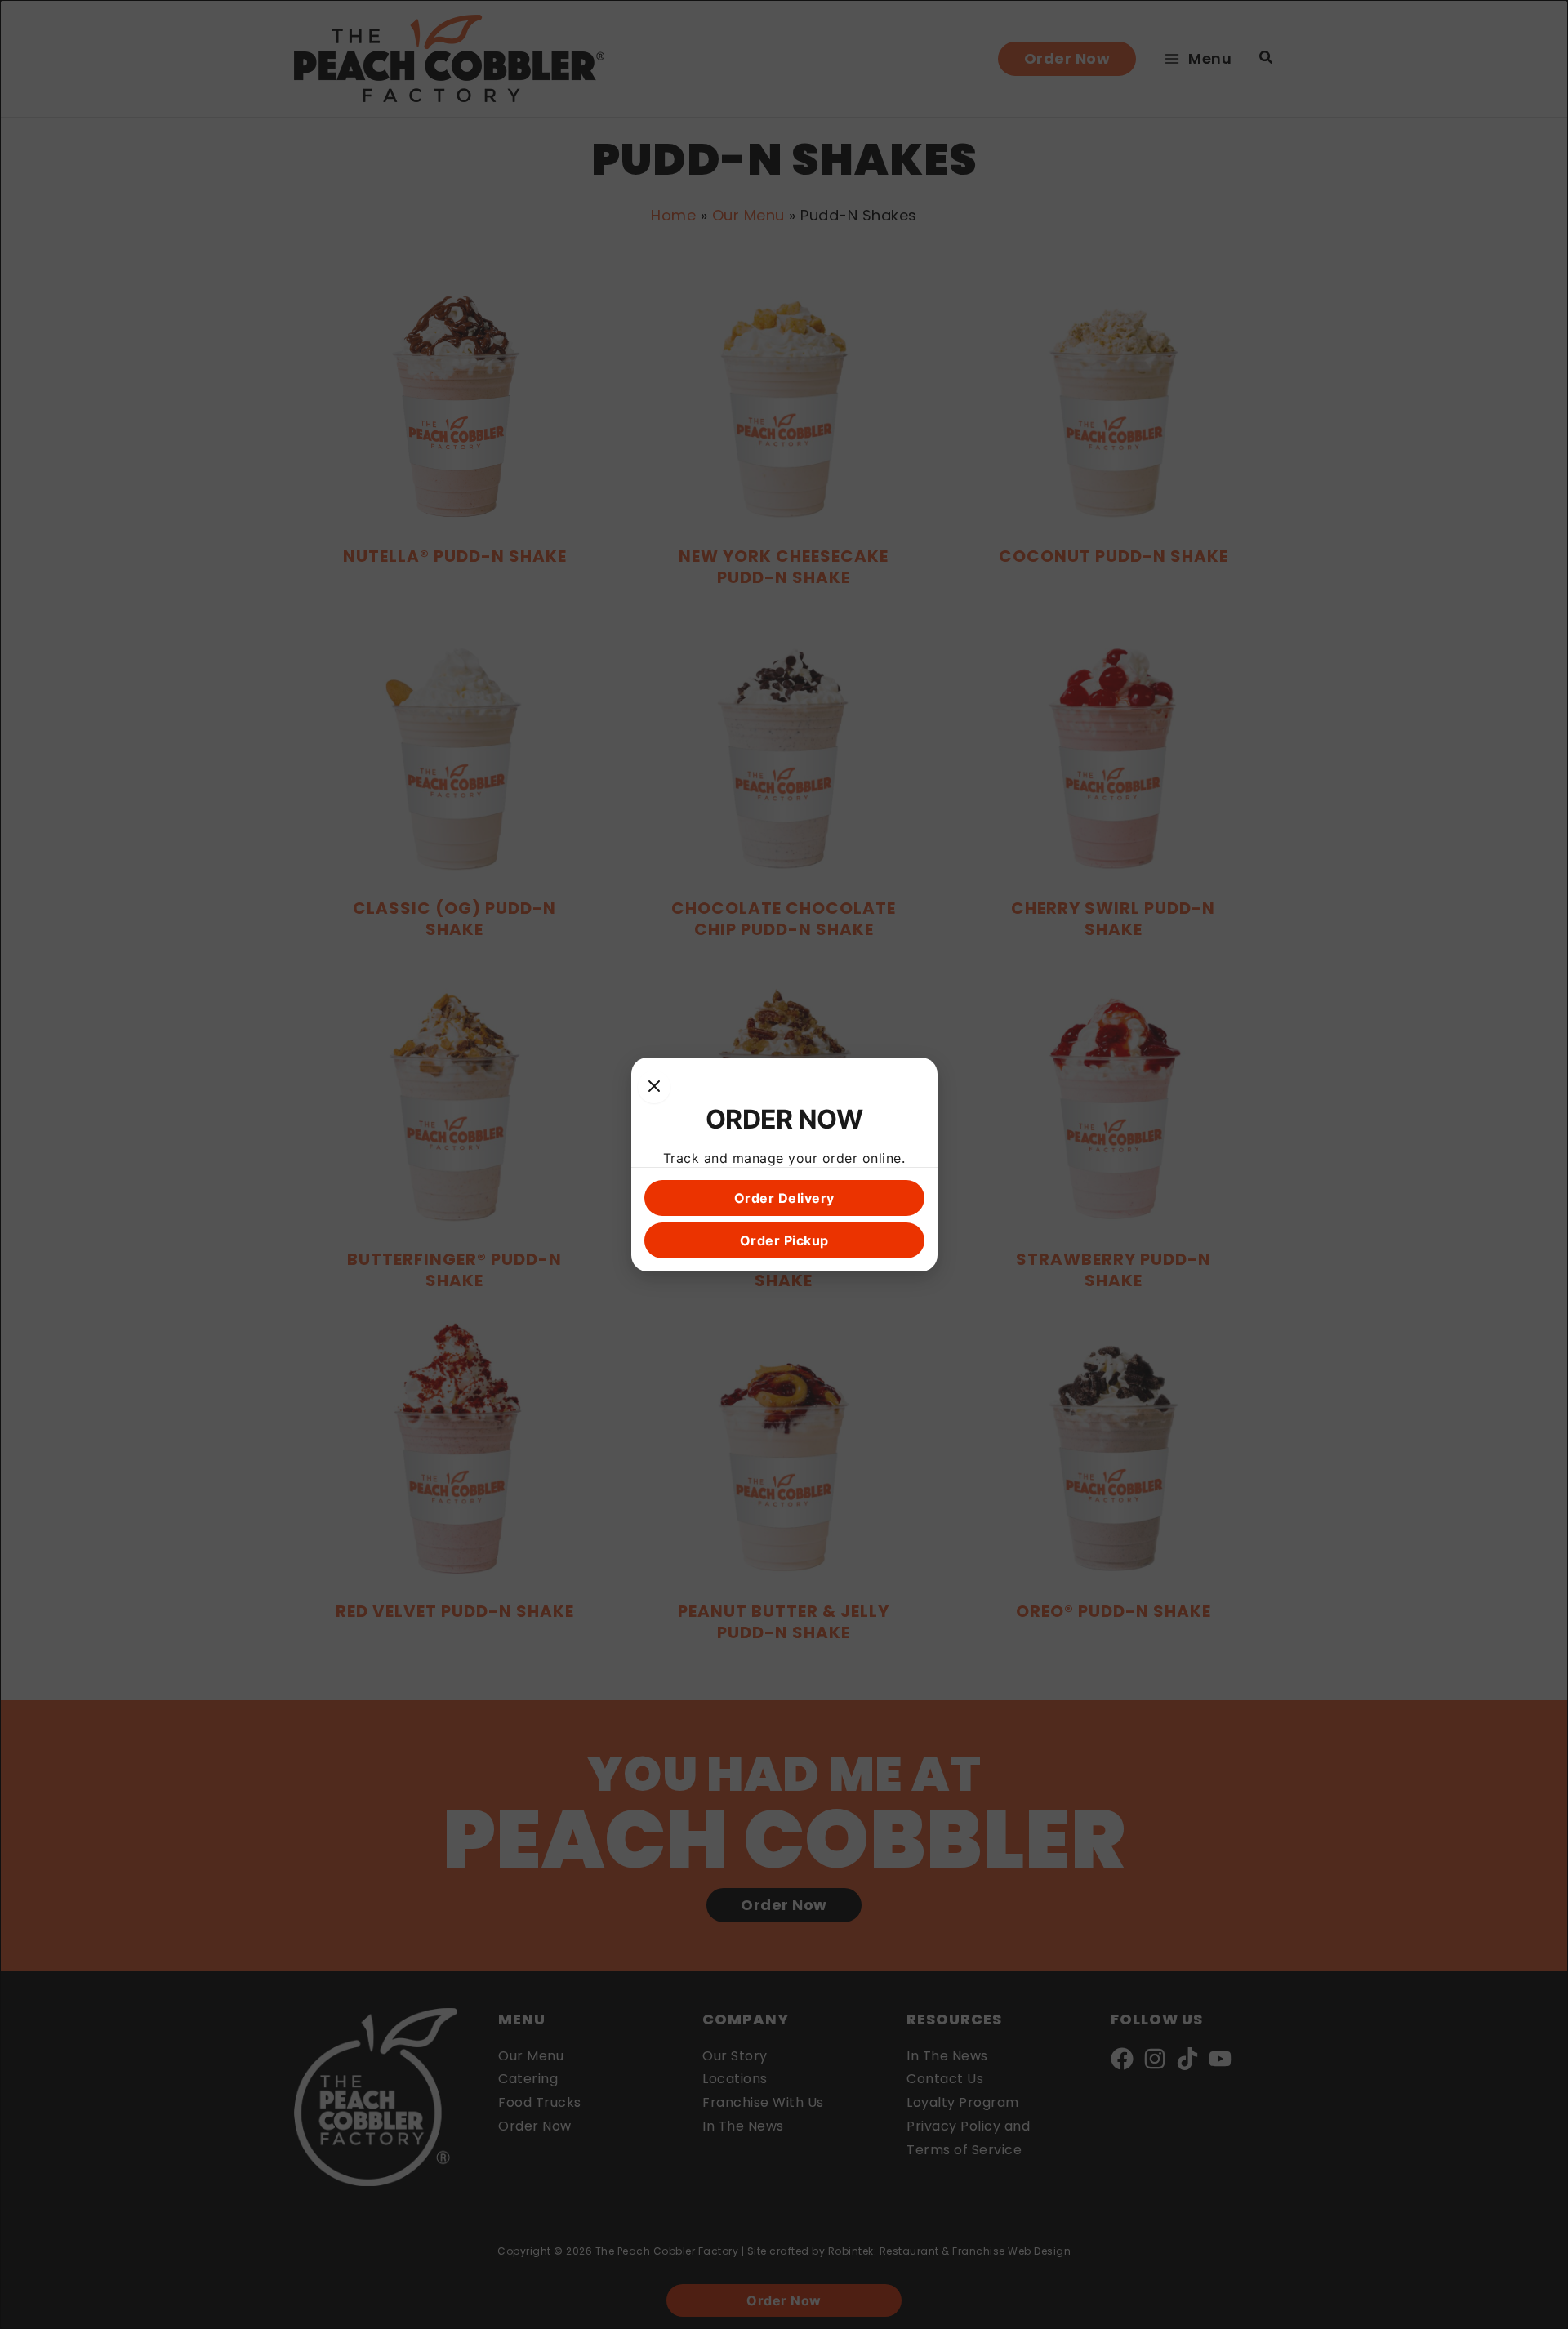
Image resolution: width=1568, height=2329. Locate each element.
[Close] (654, 1087)
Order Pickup (784, 1240)
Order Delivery (784, 1198)
